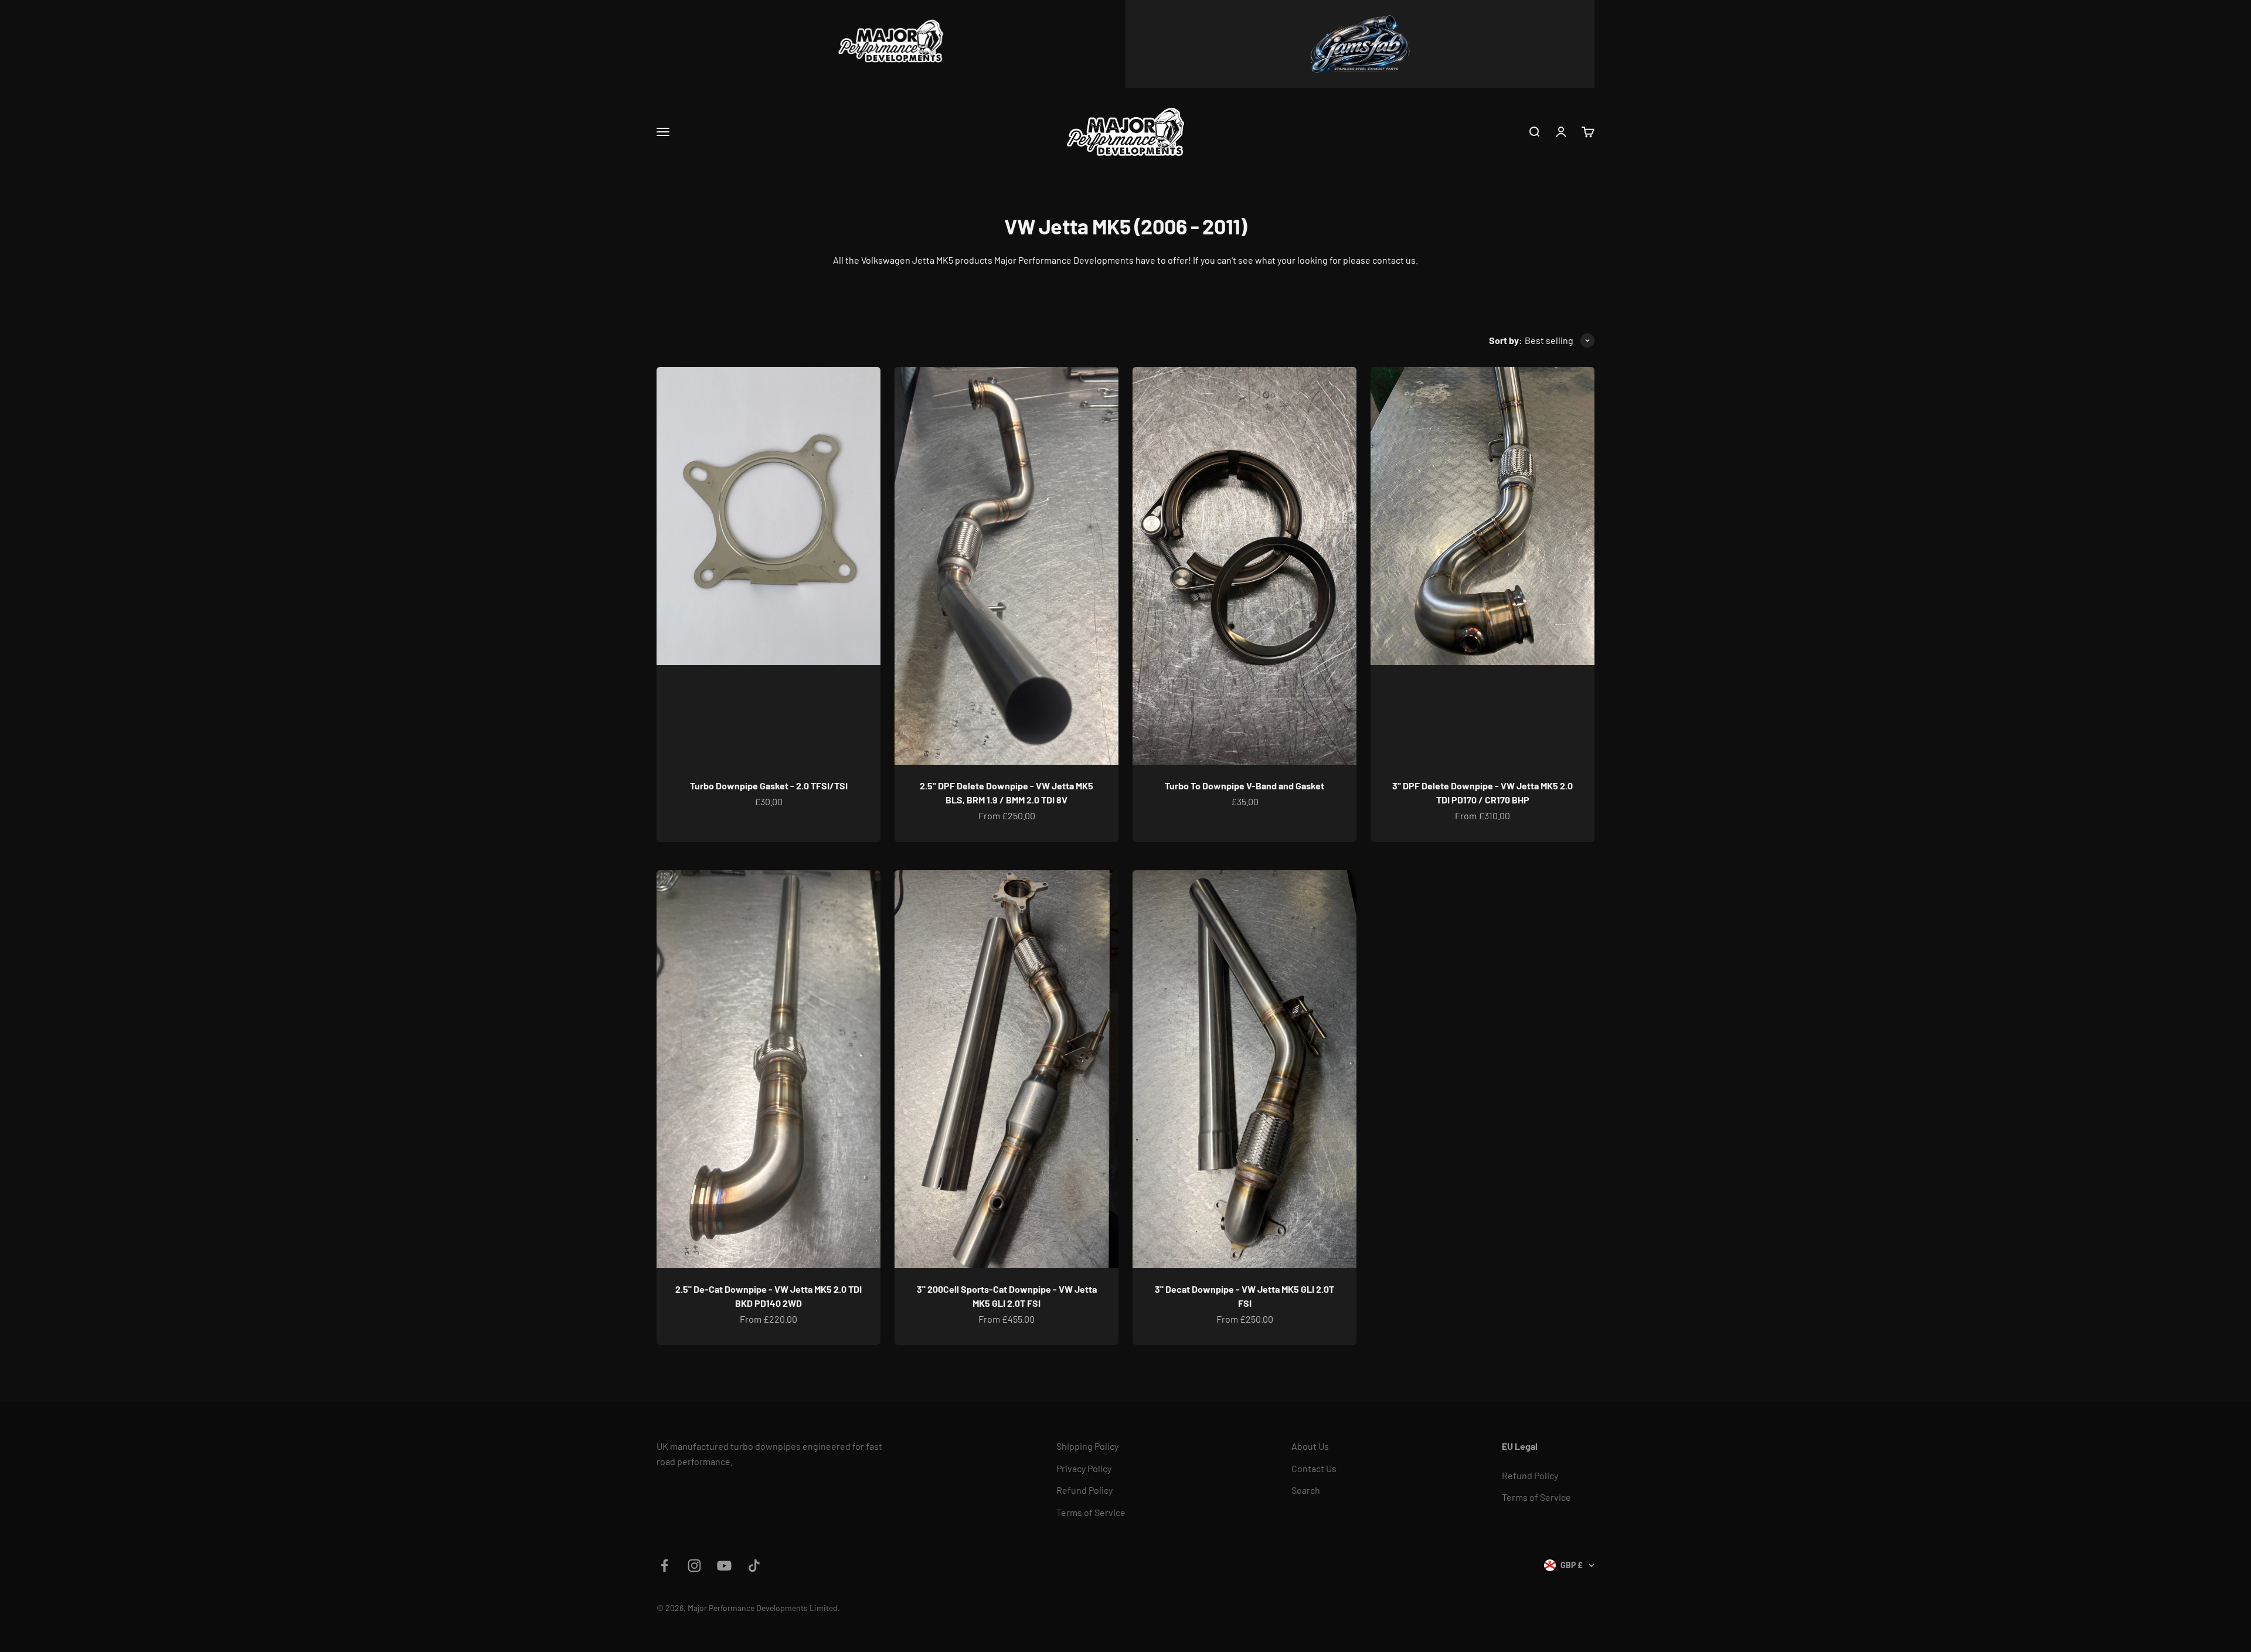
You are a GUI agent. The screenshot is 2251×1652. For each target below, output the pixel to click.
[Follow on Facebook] (664, 1566)
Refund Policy (1084, 1490)
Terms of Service (1091, 1512)
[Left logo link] (891, 44)
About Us (1310, 1446)
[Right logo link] (1360, 44)
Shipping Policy (1087, 1446)
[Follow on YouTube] (724, 1566)
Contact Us (1314, 1468)
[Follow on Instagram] (694, 1566)
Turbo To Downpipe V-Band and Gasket (1244, 786)
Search (1306, 1490)
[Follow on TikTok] (754, 1566)
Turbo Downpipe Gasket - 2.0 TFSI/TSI (769, 786)
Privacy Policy (1084, 1468)
